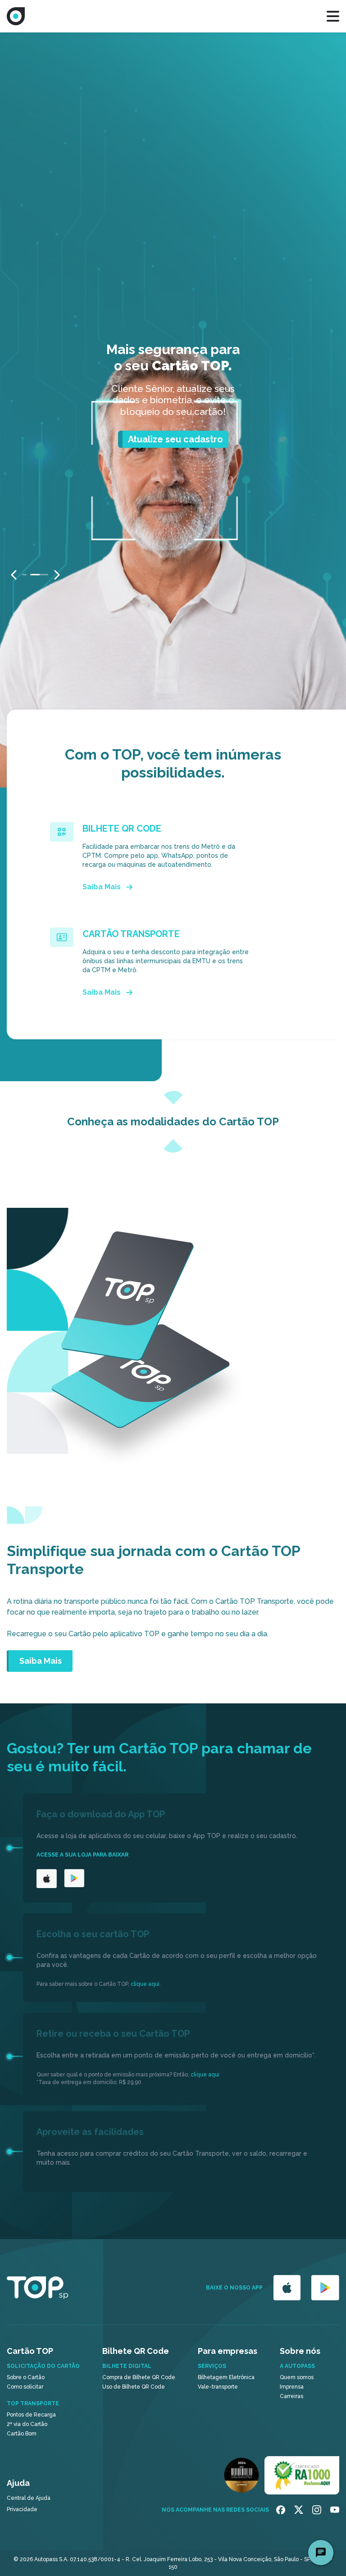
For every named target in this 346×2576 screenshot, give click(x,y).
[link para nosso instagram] (317, 2510)
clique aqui (145, 1984)
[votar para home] (37, 2288)
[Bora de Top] (16, 16)
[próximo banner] (57, 575)
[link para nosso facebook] (281, 2510)
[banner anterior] (14, 575)
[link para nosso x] (299, 2510)
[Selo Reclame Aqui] (302, 2475)
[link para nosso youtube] (335, 2510)
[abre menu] (333, 16)
